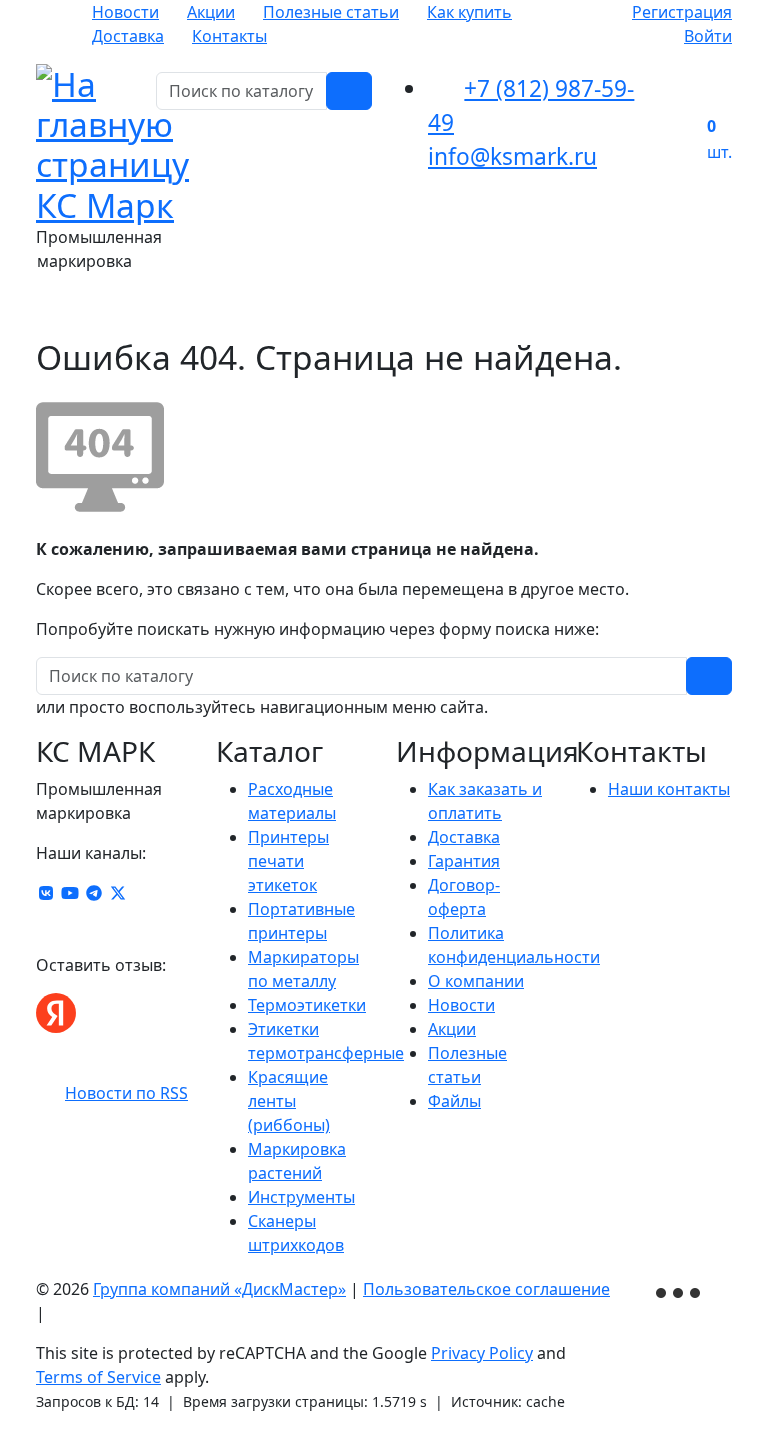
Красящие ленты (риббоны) (289, 1101)
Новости (125, 12)
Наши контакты (669, 789)
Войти (708, 36)
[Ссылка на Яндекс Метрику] (680, 1291)
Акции (211, 12)
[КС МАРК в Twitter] (118, 893)
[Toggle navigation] (704, 309)
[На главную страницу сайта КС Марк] (48, 309)
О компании (476, 981)
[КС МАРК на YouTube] (70, 893)
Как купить (469, 12)
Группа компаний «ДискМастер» (219, 1289)
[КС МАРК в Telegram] (94, 893)
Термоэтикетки (307, 1005)
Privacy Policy (482, 1353)
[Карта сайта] (59, 1313)
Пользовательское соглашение (486, 1289)
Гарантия (464, 861)
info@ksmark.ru (512, 156)
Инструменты (301, 1197)
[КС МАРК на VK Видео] (46, 893)
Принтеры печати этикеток (288, 861)
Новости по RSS (126, 1093)
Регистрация (682, 12)
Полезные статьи (331, 12)
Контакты (229, 36)
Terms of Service (98, 1377)
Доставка (128, 36)
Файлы (454, 1101)
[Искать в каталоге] (349, 91)
